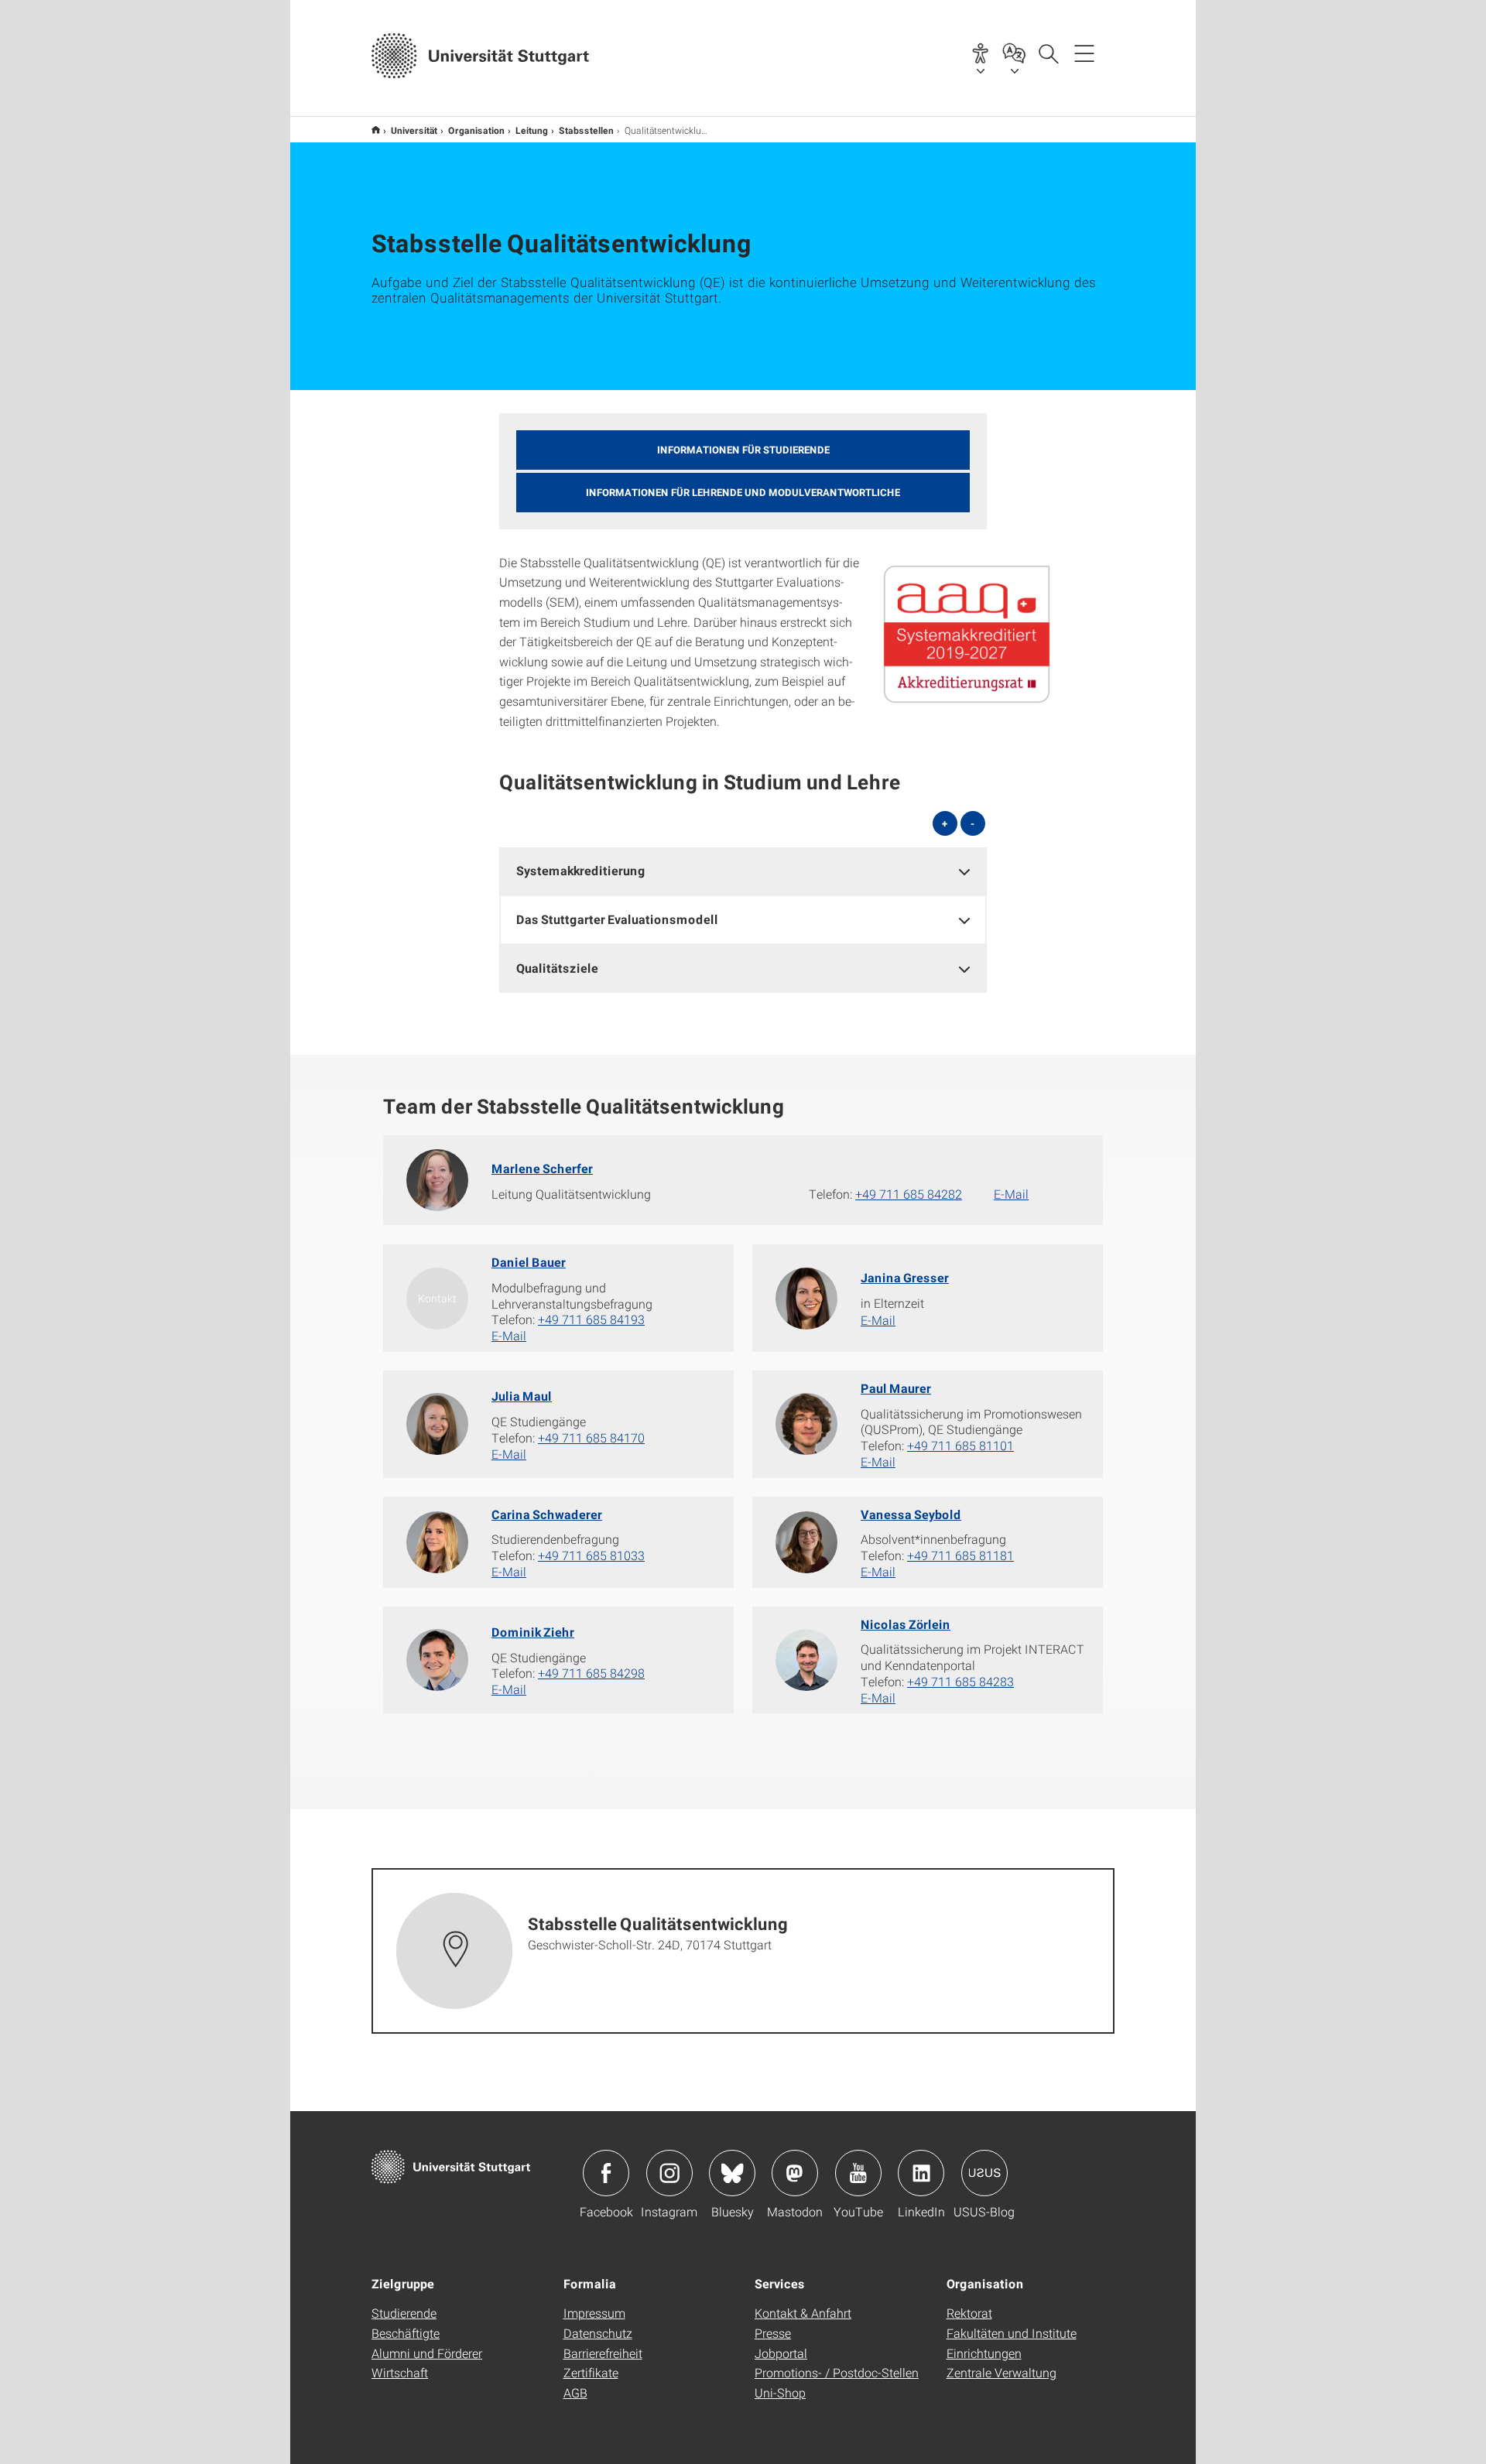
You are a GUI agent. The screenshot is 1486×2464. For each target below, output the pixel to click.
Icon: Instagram (669, 2173)
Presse (773, 2333)
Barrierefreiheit (603, 2353)
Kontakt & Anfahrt (803, 2313)
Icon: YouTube (858, 2173)
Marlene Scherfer (542, 1168)
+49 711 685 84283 (960, 1681)
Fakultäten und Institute (1012, 2333)
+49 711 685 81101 (960, 1445)
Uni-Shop (780, 2392)
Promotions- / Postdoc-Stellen (837, 2372)
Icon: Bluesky (732, 2173)
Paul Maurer (896, 1388)
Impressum (594, 2313)
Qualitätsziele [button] (557, 968)
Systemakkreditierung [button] (581, 870)
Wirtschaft (400, 2372)
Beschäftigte (406, 2333)
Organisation (476, 130)
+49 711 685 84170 (591, 1437)
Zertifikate (591, 2372)
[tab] (743, 871)
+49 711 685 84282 (909, 1194)
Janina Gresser (905, 1277)
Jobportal (781, 2353)
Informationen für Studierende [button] (743, 450)
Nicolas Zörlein (906, 1624)
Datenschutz (598, 2333)
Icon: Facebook (606, 2173)
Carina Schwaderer (547, 1514)
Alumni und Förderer (427, 2353)
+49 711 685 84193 (591, 1319)
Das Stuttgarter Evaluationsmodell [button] (617, 919)
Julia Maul (522, 1396)
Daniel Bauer (529, 1262)
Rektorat (969, 2313)
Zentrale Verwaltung (1002, 2372)
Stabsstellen (586, 130)
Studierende (404, 2313)
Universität (414, 130)
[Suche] (1048, 53)
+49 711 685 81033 (591, 1555)
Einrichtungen (984, 2353)
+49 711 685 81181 (960, 1555)
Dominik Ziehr (533, 1632)
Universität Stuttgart (376, 130)
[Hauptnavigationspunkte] (1084, 53)
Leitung (532, 130)
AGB (575, 2392)
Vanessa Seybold (911, 1514)
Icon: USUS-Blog (984, 2173)
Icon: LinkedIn (921, 2173)
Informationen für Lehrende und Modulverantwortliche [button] (743, 492)
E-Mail (1011, 1194)
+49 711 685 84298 (591, 1673)
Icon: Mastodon (795, 2173)
